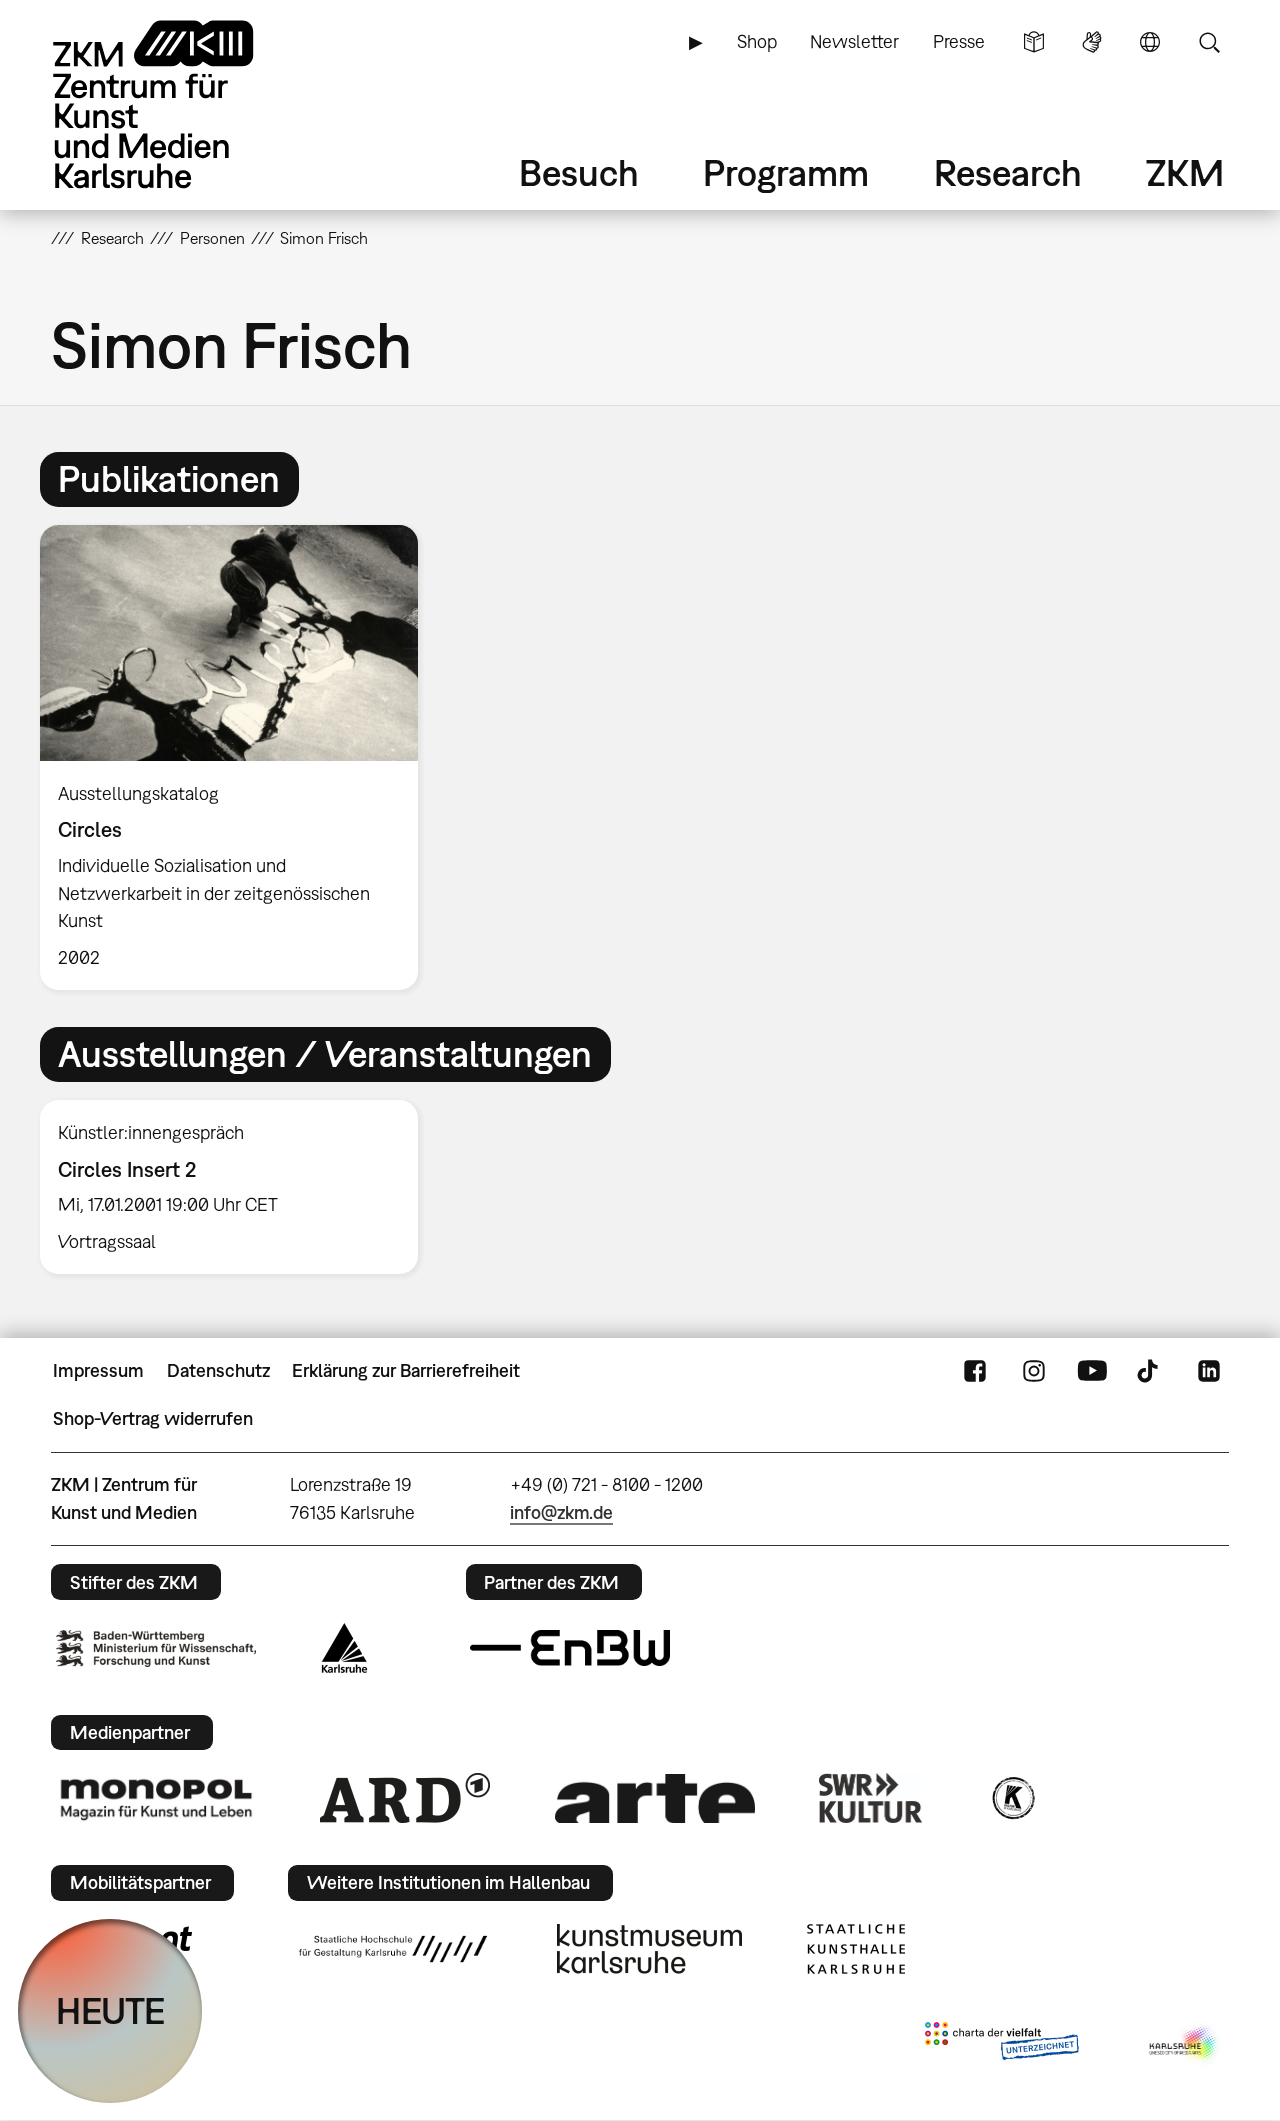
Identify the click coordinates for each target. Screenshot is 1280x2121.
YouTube (1092, 1371)
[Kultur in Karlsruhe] (1012, 1798)
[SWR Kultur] (871, 1798)
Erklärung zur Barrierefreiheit (406, 1370)
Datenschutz (218, 1370)
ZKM (1185, 172)
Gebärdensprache (1092, 42)
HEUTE (110, 2010)
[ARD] (405, 1798)
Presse (959, 41)
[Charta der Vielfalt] (1001, 2045)
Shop (757, 41)
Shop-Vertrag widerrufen (153, 1418)
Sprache (1150, 42)
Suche (1209, 42)
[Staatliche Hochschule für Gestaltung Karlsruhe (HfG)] (393, 1949)
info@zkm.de (561, 1512)
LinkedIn (1209, 1371)
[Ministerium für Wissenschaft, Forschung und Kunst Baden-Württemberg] (156, 1648)
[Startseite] (181, 104)
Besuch (579, 172)
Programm (786, 172)
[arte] (655, 1798)
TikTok (1150, 1371)
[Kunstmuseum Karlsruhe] (649, 1949)
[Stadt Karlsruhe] (344, 1648)
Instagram (1034, 1371)
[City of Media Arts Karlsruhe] (1185, 2045)
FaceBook (975, 1371)
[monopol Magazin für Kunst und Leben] (156, 1798)
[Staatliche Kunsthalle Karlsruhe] (856, 1949)
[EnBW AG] (570, 1648)
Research (1008, 172)
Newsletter (854, 41)
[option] (238, 757)
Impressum (98, 1370)
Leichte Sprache (1034, 42)
